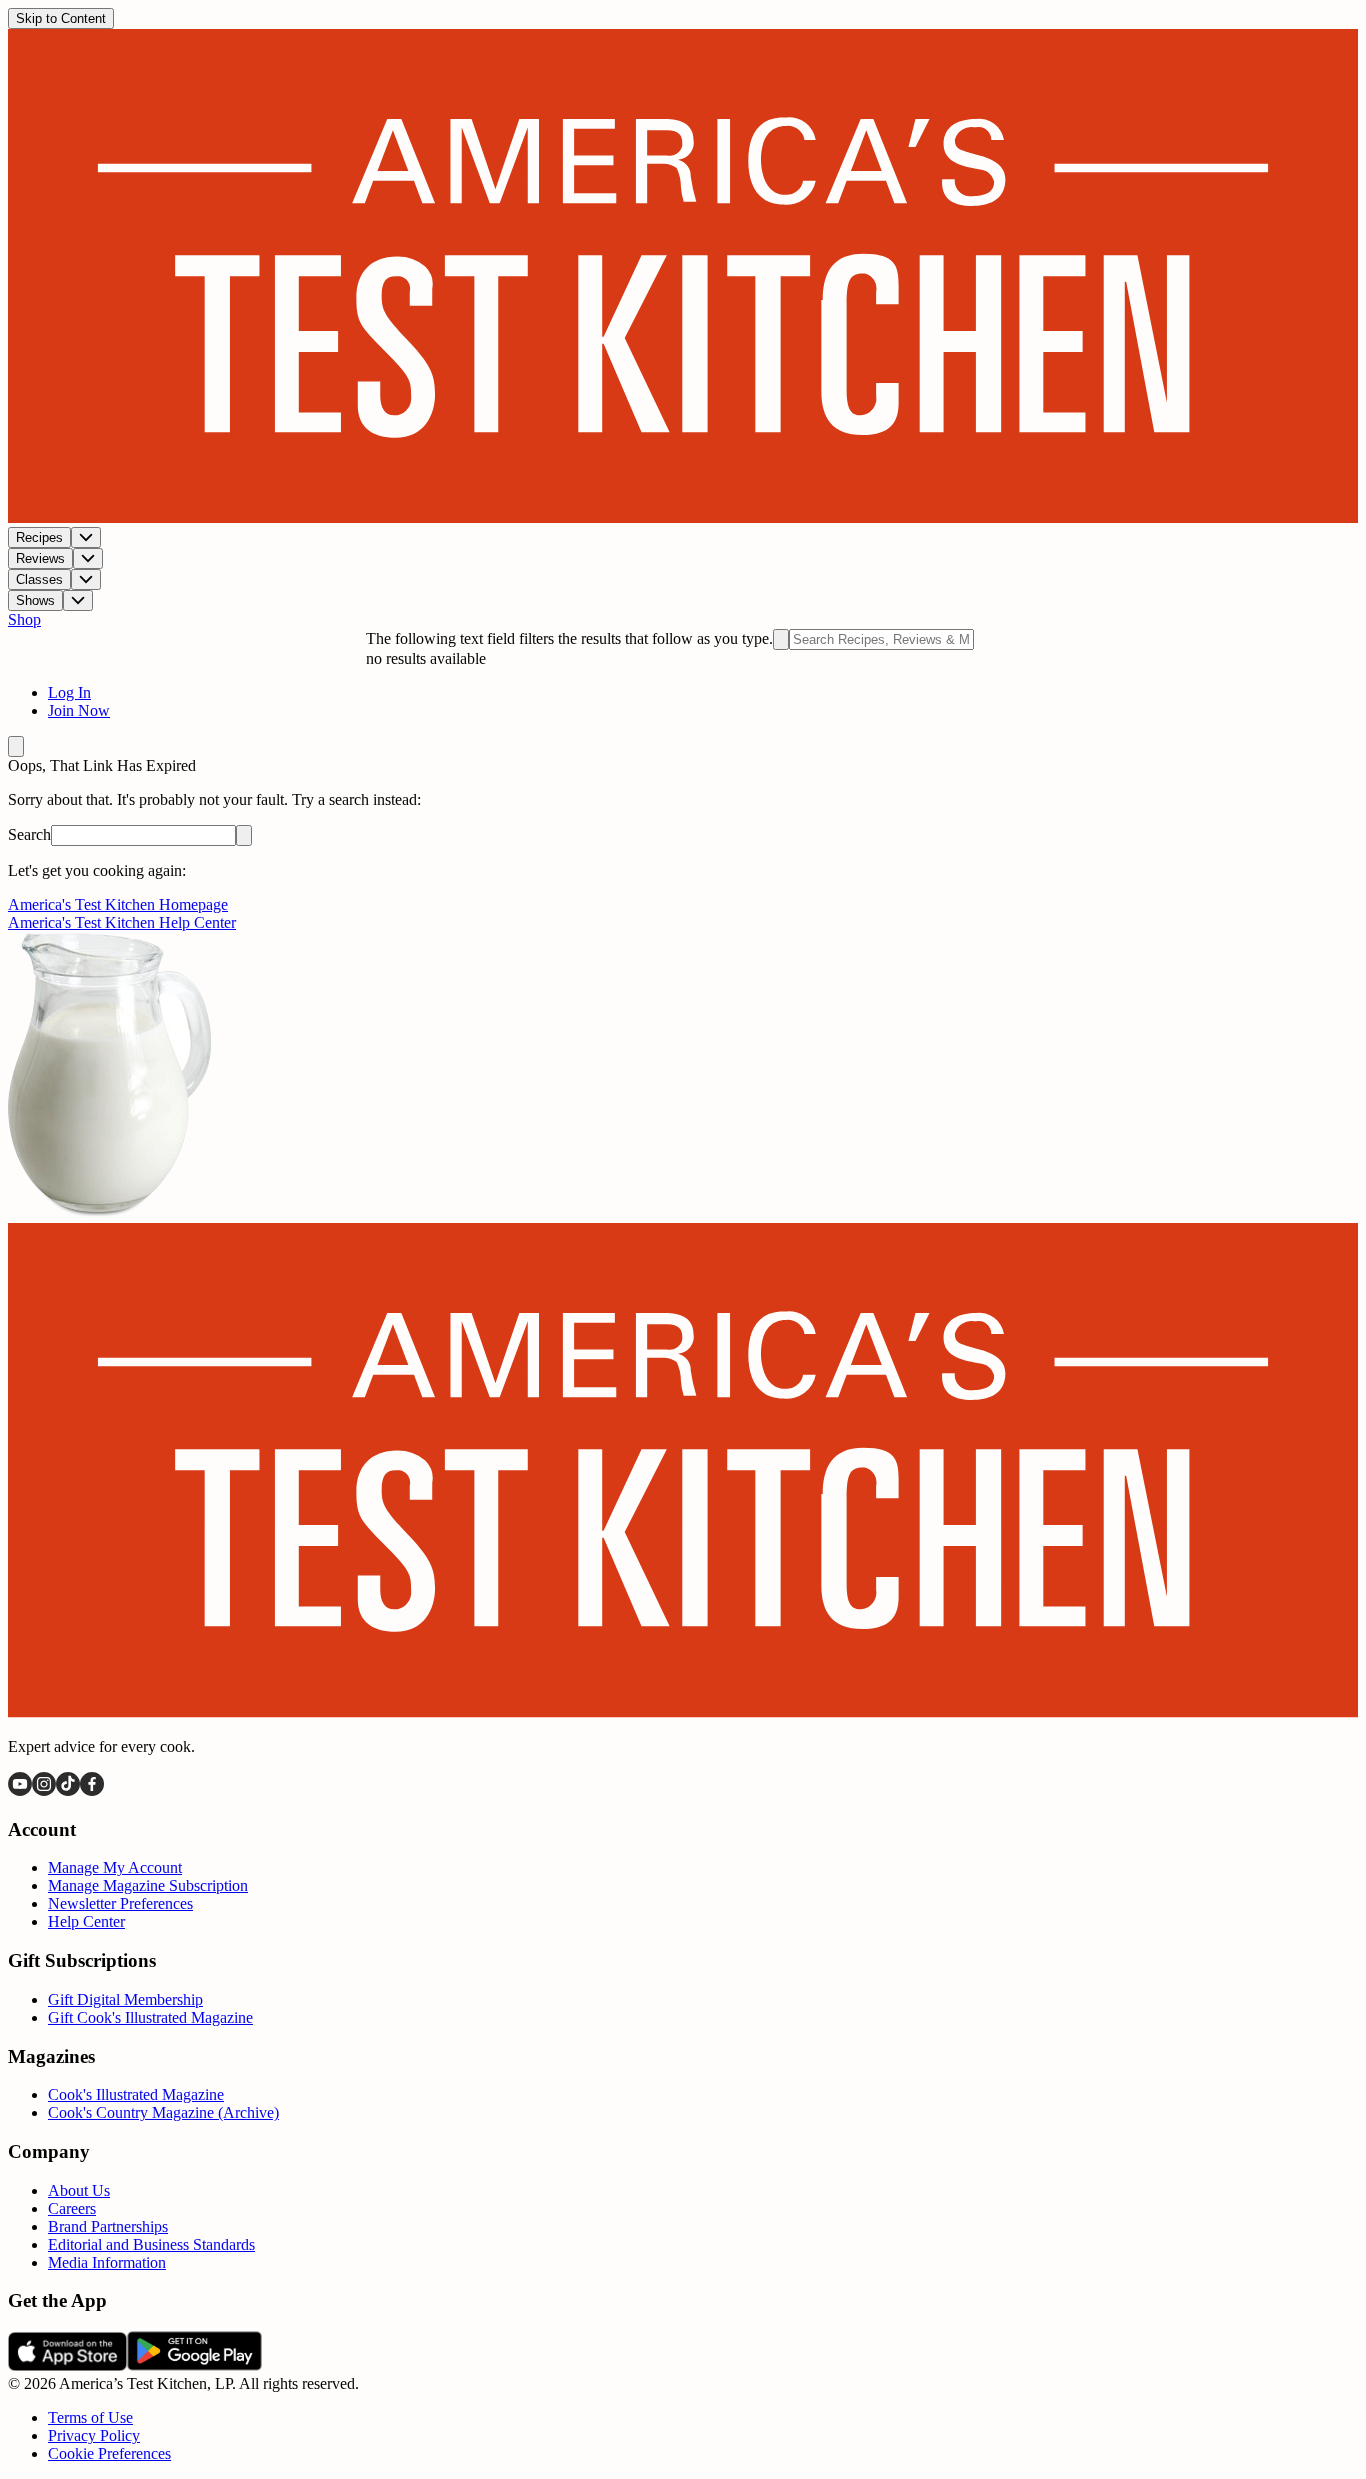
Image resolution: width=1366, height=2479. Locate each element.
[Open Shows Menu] (78, 600)
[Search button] (244, 835)
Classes (39, 579)
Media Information (107, 2262)
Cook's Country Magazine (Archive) (163, 2112)
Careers (72, 2208)
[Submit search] (781, 639)
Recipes (39, 537)
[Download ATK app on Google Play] (194, 2365)
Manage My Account (115, 1867)
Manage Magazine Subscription (148, 1885)
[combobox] (881, 639)
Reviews (40, 558)
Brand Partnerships (108, 2226)
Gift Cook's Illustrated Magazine (150, 2017)
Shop (24, 619)
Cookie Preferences (109, 2453)
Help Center (86, 1921)
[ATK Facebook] (92, 1790)
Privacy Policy (94, 2435)
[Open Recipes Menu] (86, 537)
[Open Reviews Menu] (88, 558)
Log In (69, 692)
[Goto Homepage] (683, 517)
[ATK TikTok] (68, 1790)
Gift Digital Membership (125, 1999)
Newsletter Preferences (120, 1903)
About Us (79, 2190)
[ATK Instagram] (44, 1790)
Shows (35, 600)
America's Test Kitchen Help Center (122, 922)
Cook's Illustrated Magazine (136, 2094)
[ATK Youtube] (20, 1790)
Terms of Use (90, 2417)
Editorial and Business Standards (151, 2244)
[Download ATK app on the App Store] (67, 2365)
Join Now (79, 710)
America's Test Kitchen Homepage (118, 904)
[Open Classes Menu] (86, 579)
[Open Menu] (16, 746)
